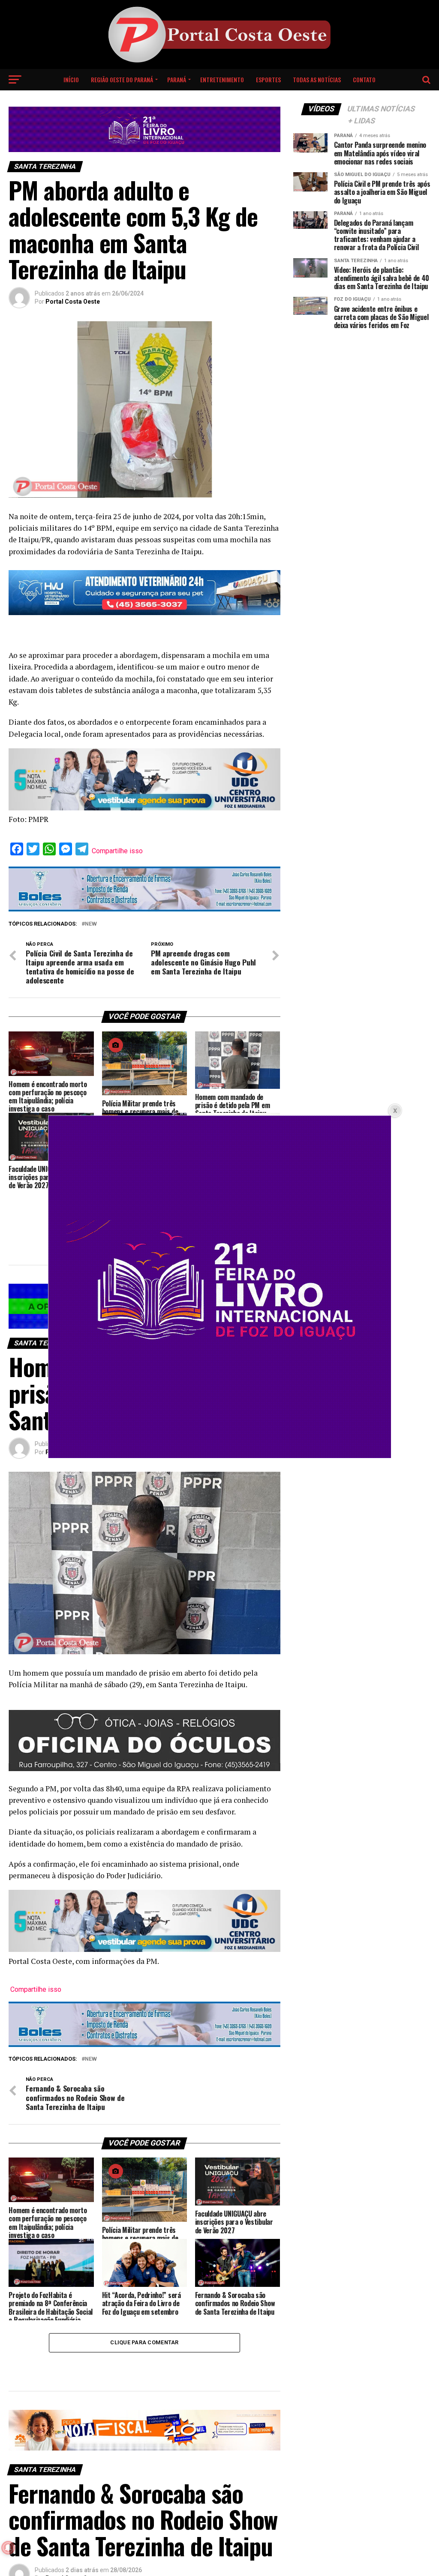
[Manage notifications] (8, 2548)
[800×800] (219, 1455)
